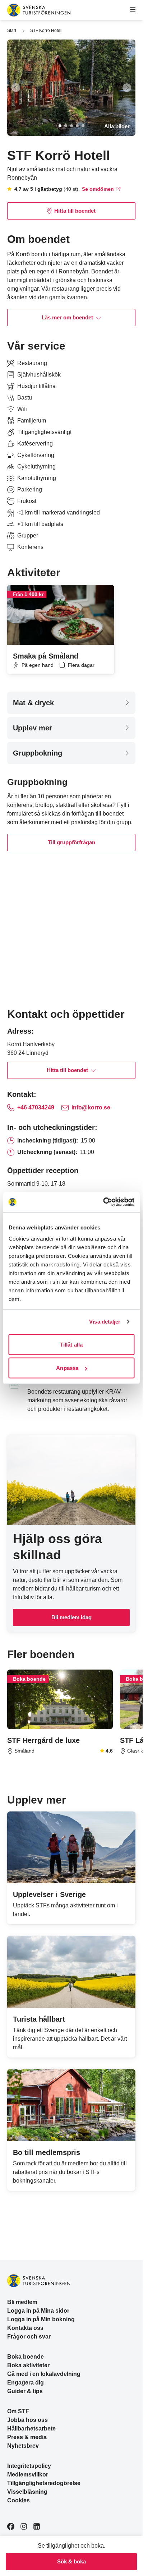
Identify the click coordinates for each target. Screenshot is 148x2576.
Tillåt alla (71, 1344)
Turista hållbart (39, 2019)
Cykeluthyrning (36, 467)
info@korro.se (91, 1107)
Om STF (18, 2411)
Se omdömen (98, 189)
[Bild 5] (83, 126)
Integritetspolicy (29, 2466)
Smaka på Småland (46, 656)
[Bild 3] (71, 126)
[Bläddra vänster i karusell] (121, 573)
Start (12, 31)
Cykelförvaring (36, 455)
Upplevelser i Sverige (49, 1894)
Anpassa (67, 1368)
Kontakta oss (25, 2328)
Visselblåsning (27, 2492)
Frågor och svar (29, 2337)
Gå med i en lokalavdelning (44, 2374)
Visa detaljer (105, 1322)
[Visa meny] (133, 10)
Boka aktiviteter (28, 2365)
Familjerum (32, 421)
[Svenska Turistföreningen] (39, 10)
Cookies (18, 2500)
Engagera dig (26, 2383)
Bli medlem (22, 2302)
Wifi (22, 409)
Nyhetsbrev (23, 2446)
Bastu (25, 398)
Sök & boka (71, 2561)
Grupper (28, 535)
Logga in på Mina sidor (38, 2311)
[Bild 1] (60, 126)
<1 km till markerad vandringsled (59, 513)
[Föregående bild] (16, 88)
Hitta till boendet (75, 211)
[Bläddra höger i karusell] (133, 573)
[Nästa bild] (127, 88)
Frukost (27, 501)
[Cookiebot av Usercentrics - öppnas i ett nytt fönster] (103, 1202)
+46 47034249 (36, 1107)
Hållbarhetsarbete (31, 2429)
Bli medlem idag (71, 1617)
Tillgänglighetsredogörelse (44, 2483)
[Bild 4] (77, 126)
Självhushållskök (39, 375)
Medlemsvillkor (28, 2475)
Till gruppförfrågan (71, 842)
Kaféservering (35, 444)
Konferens (30, 547)
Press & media (27, 2437)
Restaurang (32, 363)
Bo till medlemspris (47, 2152)
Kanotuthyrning (37, 478)
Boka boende (26, 2357)
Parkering (30, 490)
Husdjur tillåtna (36, 386)
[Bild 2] (66, 126)
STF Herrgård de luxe (43, 1740)
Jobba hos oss (27, 2420)
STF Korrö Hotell (46, 31)
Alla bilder (117, 126)
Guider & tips (25, 2391)
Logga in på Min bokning (41, 2319)
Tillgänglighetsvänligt (44, 432)
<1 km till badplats (40, 524)
